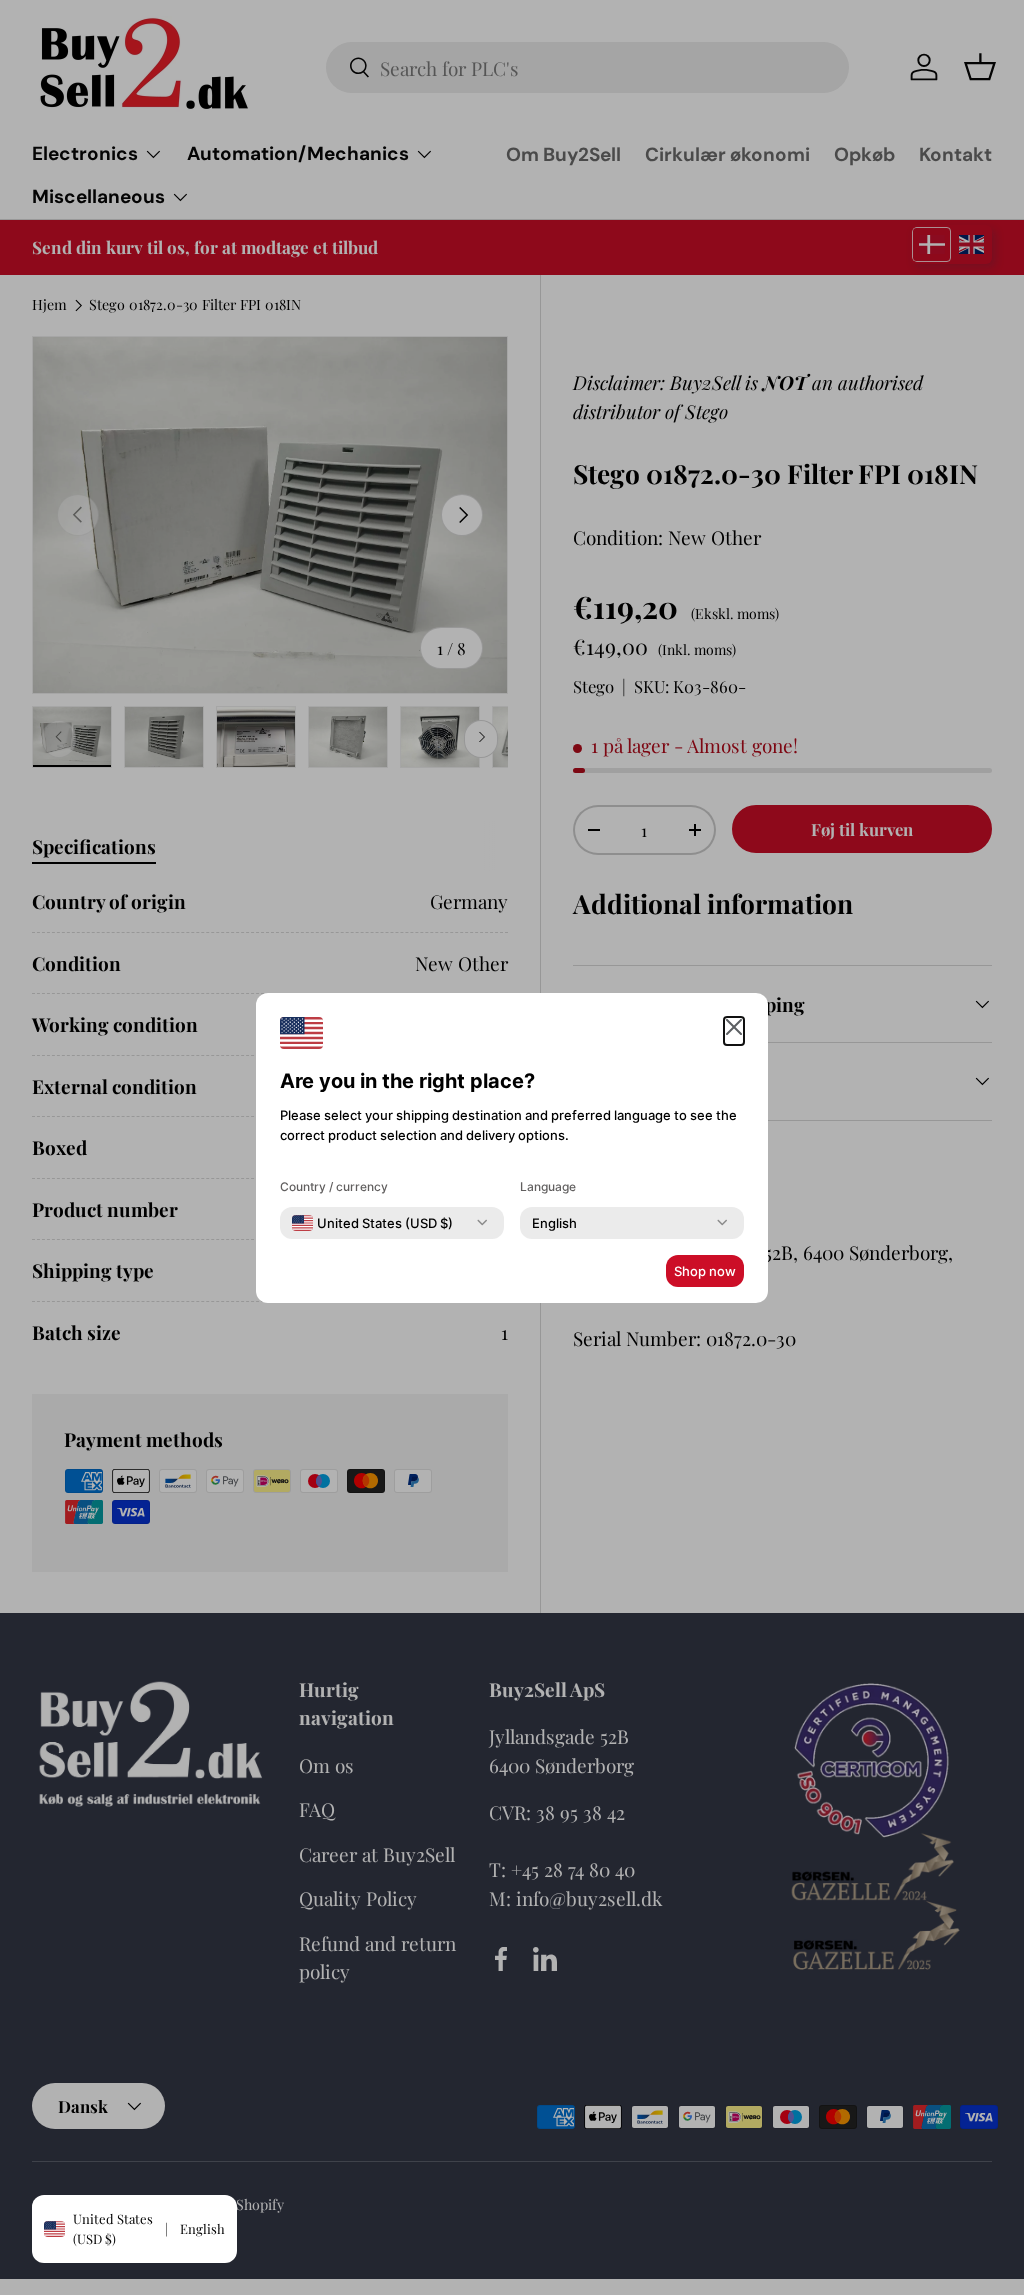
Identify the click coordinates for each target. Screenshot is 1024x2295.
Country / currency (334, 1186)
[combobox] (372, 1223)
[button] (734, 1031)
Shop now (705, 1271)
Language (548, 1186)
